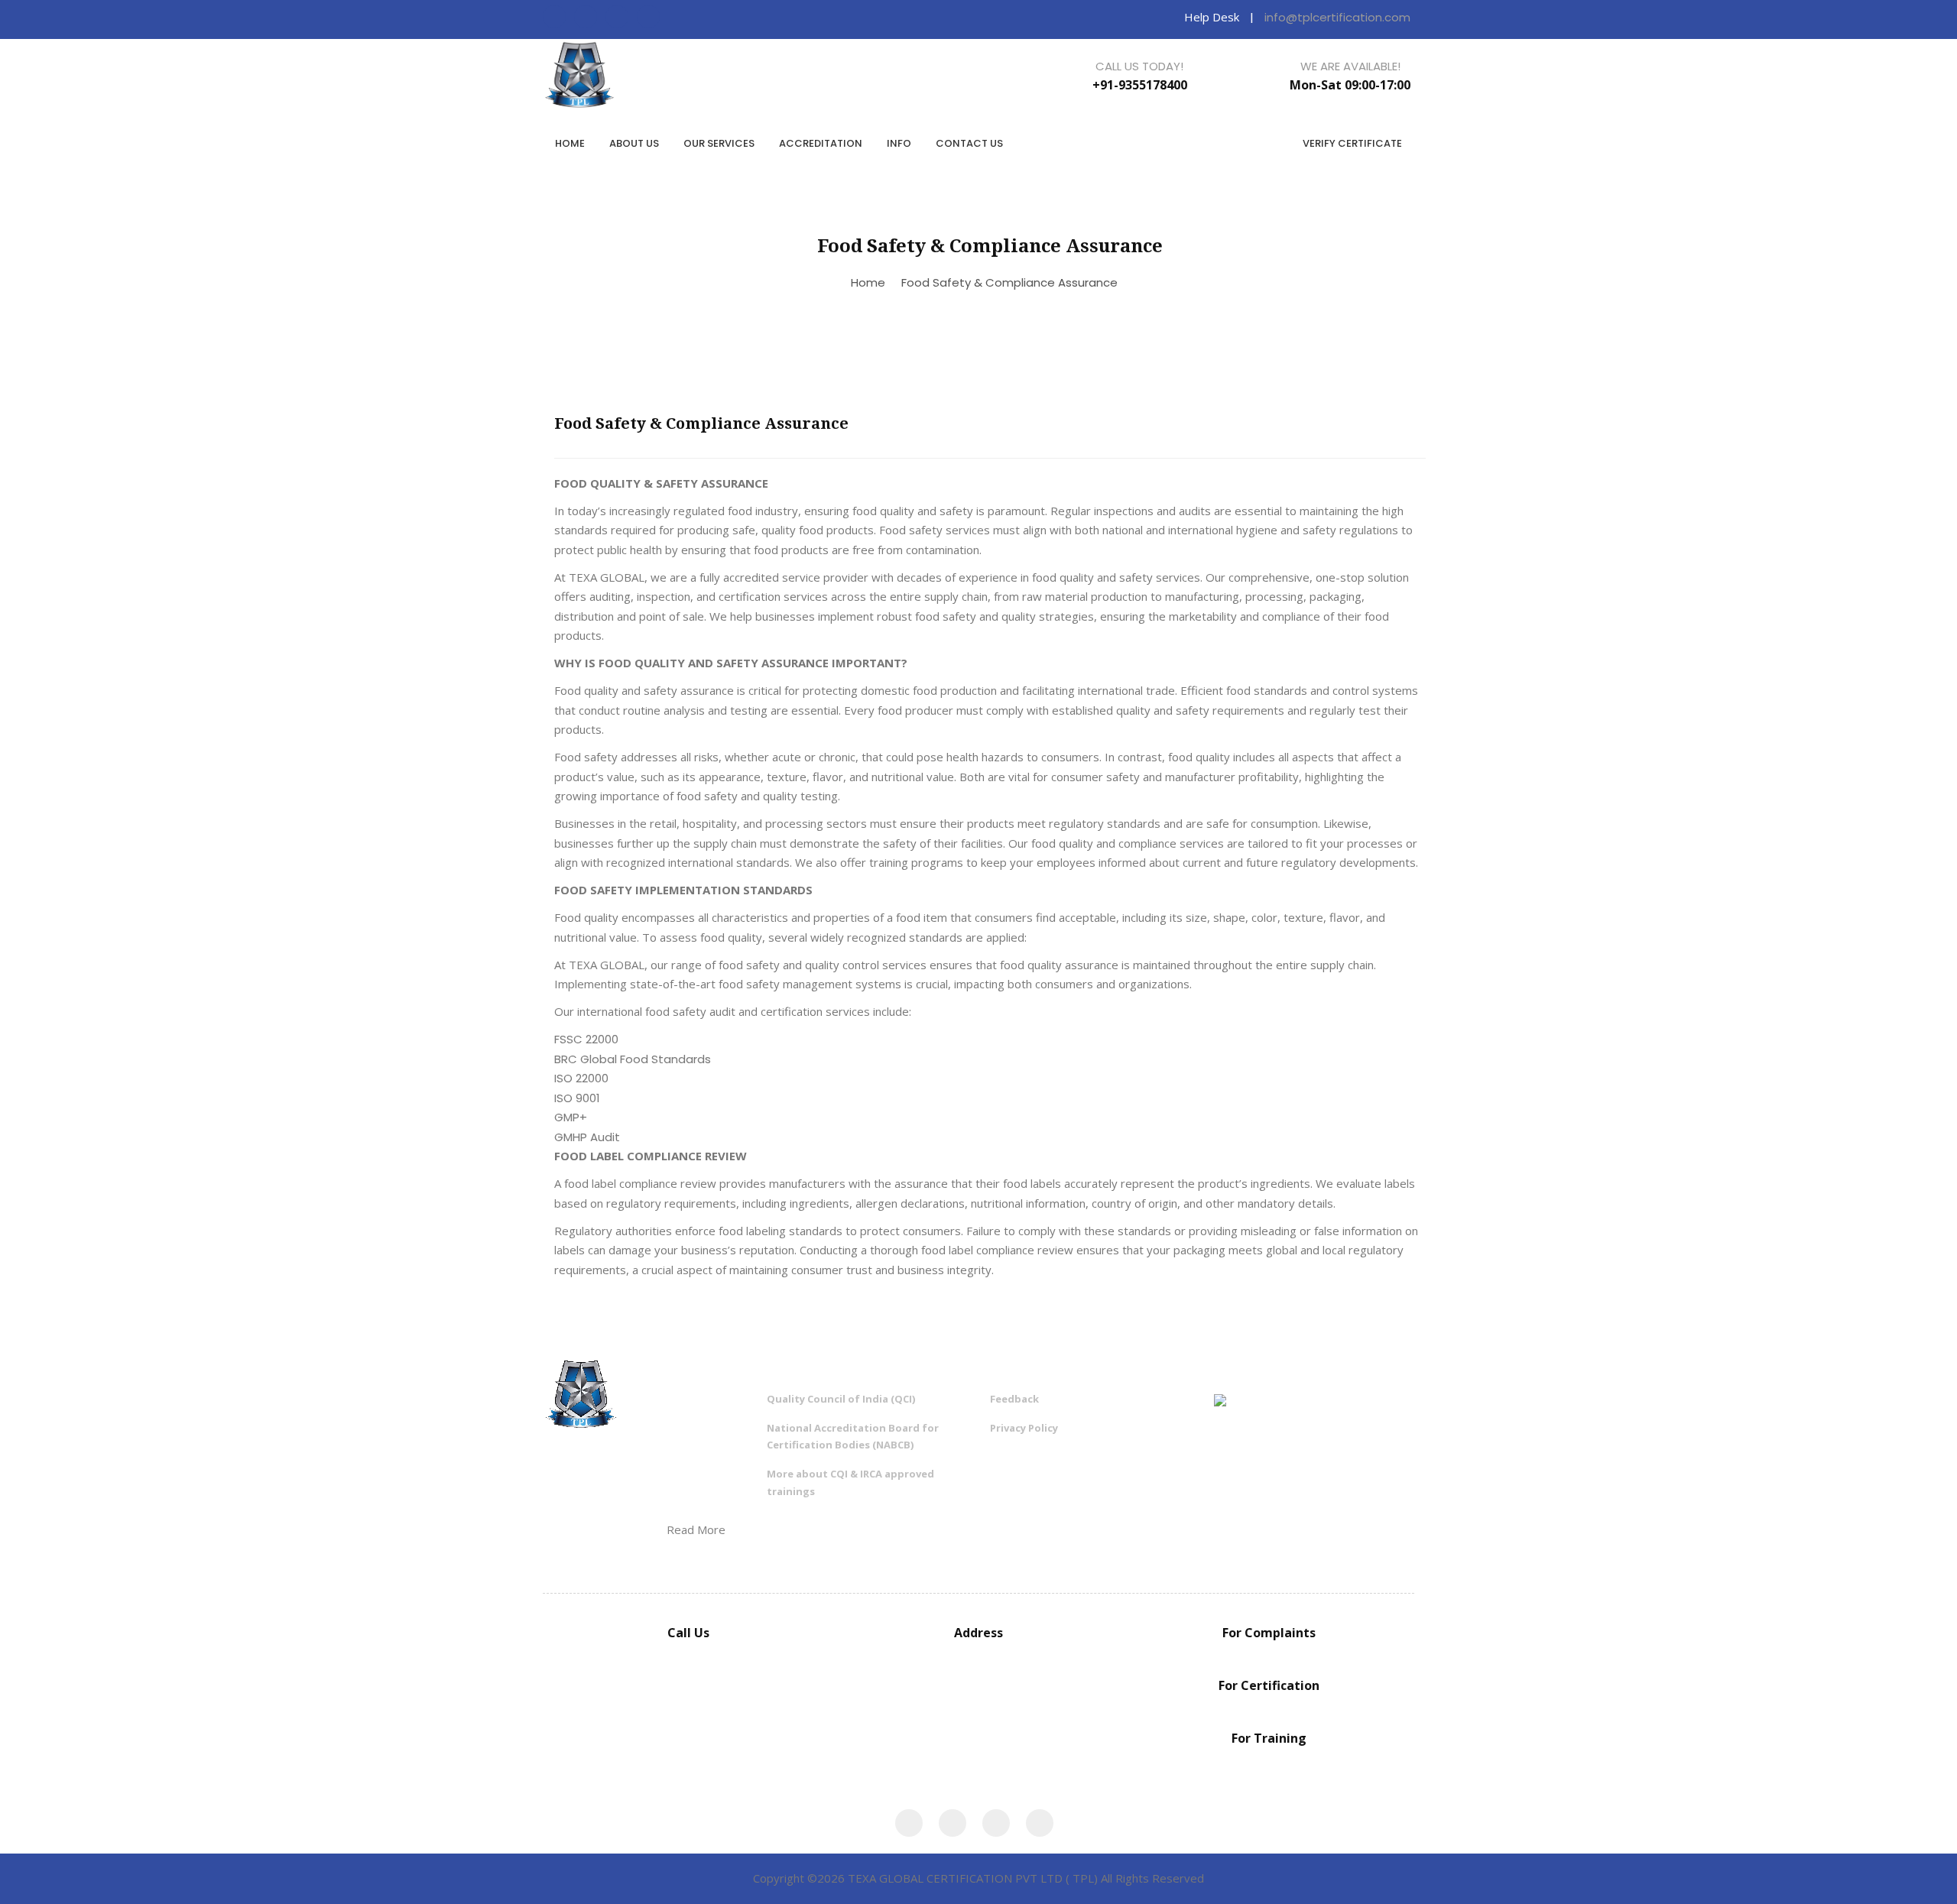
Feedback (1014, 1399)
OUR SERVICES (719, 143)
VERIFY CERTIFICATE (1352, 143)
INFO (899, 143)
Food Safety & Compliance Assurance (1009, 282)
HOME (570, 143)
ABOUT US (634, 143)
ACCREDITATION (821, 143)
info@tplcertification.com (1337, 17)
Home (868, 282)
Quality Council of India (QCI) (841, 1399)
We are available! (1350, 66)
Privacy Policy (1024, 1428)
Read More (696, 1529)
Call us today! (1139, 66)
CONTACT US (969, 143)
